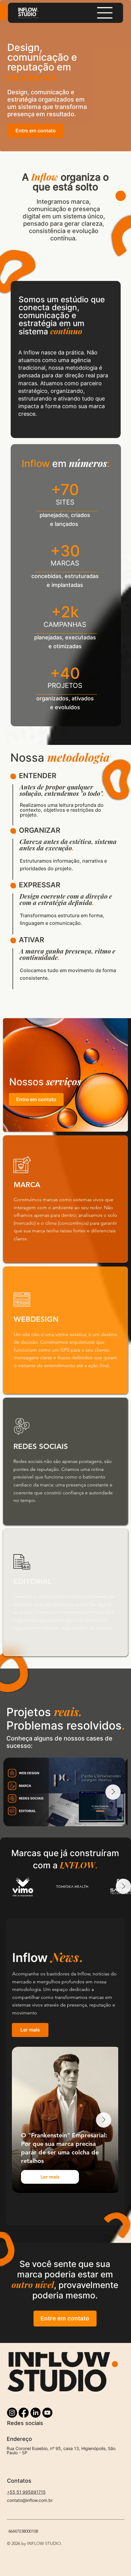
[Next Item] (113, 1792)
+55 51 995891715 (26, 2492)
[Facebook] (24, 2413)
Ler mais (50, 2177)
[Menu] (105, 13)
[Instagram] (12, 2413)
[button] (30, 2030)
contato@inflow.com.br (30, 2500)
